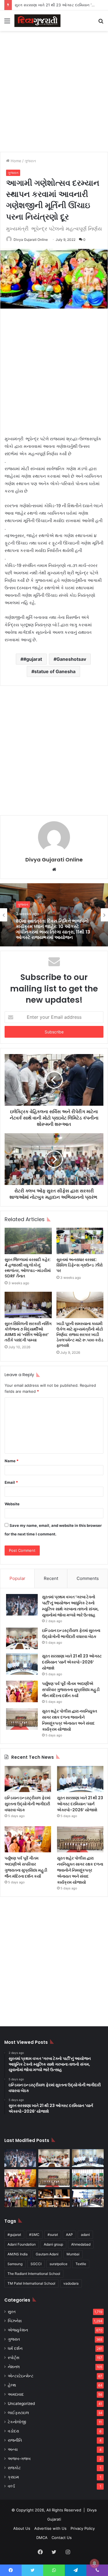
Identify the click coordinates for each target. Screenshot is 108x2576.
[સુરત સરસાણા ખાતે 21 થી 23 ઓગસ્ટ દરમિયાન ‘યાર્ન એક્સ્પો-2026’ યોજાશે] (22, 1664)
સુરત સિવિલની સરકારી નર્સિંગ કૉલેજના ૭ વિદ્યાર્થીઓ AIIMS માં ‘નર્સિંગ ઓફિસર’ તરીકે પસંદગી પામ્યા (28, 1332)
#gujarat (33, 659)
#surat (53, 2235)
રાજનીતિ (15, 2440)
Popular (17, 1578)
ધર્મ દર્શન (15, 2348)
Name (12, 1461)
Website (12, 1504)
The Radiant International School (34, 2274)
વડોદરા (13, 2431)
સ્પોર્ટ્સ (14, 2358)
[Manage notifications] (94, 2563)
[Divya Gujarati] (37, 21)
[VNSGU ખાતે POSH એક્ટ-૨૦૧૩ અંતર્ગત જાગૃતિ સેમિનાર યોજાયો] (20, 2198)
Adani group (53, 2244)
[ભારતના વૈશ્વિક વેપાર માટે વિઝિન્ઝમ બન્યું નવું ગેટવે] (88, 2198)
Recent (51, 1578)
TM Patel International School (31, 2283)
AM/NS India (18, 2254)
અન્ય (13, 2449)
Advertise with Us (50, 2528)
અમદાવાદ (16, 2394)
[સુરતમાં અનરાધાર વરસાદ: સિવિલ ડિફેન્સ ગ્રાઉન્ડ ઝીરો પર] (80, 1241)
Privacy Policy (83, 2528)
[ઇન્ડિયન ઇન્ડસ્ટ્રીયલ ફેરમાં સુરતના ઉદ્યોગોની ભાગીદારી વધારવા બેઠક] (22, 1638)
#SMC (34, 2235)
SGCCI (36, 2264)
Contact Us (62, 2538)
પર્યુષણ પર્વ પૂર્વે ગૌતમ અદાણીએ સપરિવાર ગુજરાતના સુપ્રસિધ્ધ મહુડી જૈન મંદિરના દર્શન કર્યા (71, 1690)
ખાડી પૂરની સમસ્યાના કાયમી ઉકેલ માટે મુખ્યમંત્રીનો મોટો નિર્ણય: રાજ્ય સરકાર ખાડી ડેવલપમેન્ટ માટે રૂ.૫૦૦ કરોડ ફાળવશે (80, 1335)
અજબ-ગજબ (19, 2459)
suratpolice (58, 2264)
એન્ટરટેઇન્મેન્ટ (21, 2376)
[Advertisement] (54, 91)
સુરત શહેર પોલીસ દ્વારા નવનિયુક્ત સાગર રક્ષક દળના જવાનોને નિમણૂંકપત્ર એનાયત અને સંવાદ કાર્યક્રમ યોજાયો (70, 1720)
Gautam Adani (47, 2254)
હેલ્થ (12, 2385)
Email (11, 1482)
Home (15, 161)
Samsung (15, 2264)
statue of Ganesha (55, 671)
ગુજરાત (30, 161)
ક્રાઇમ (13, 2477)
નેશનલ (14, 2367)
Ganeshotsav (71, 659)
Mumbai (73, 2254)
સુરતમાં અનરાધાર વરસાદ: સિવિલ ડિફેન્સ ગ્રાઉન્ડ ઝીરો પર (80, 1265)
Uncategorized (21, 2403)
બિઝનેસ (15, 2321)
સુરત (12, 2312)
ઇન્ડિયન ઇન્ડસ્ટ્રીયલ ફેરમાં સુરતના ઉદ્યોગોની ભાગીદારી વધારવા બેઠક (71, 1633)
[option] (54, 915)
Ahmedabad (81, 2244)
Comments (88, 1578)
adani (85, 2235)
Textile (81, 2264)
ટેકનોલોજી (17, 2422)
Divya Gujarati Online (31, 240)
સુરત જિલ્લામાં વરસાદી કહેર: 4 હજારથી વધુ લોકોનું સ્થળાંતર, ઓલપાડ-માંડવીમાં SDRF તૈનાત (28, 1268)
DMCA (42, 2538)
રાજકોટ (14, 2468)
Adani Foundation (22, 2244)
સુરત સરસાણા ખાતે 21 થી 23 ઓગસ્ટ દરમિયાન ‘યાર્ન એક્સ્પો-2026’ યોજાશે (72, 1662)
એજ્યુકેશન (18, 2330)
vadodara (71, 2283)
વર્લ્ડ (11, 2486)
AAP (69, 2235)
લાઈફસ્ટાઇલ (18, 2413)
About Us (22, 2528)
